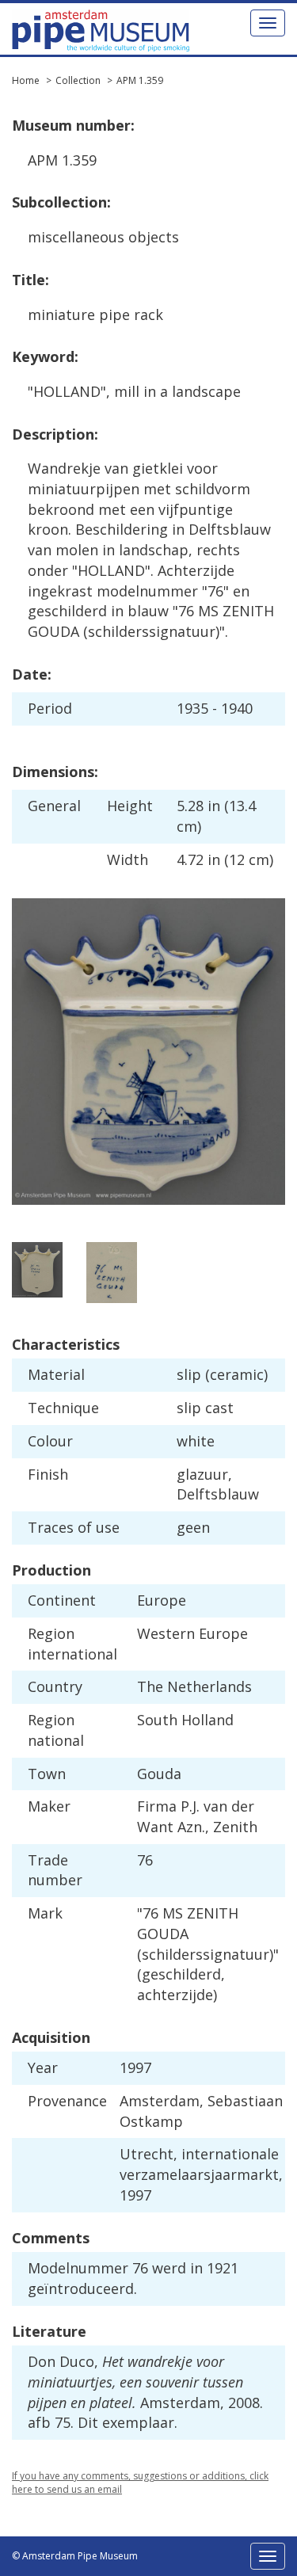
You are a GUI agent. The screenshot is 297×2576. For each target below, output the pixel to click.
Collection (78, 80)
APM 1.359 (140, 80)
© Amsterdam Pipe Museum (75, 2556)
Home (26, 80)
